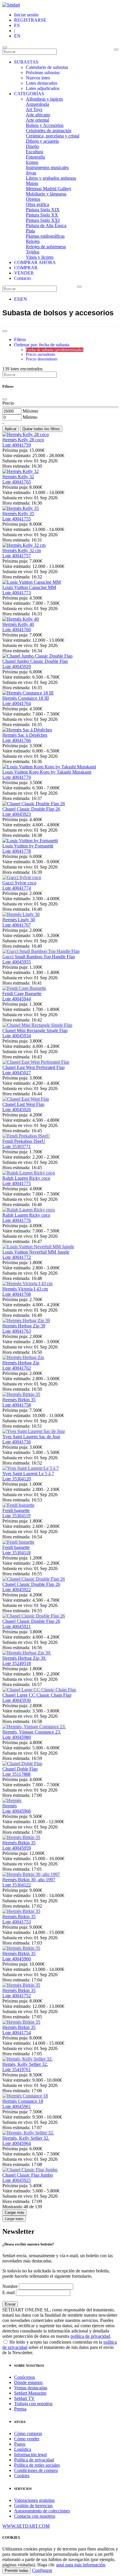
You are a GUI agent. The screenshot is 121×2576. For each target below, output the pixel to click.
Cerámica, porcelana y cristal (53, 136)
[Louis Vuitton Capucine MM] (32, 582)
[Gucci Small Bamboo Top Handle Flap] (41, 951)
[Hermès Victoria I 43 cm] (27, 1284)
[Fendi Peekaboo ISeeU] (26, 1136)
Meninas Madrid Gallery (49, 189)
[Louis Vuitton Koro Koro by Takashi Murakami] (49, 767)
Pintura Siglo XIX (43, 210)
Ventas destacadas (31, 2388)
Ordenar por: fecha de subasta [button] (42, 345)
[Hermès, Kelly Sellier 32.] (28, 2133)
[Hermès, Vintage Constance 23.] (34, 1727)
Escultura (35, 152)
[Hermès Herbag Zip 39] (26, 1321)
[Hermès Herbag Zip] (23, 1357)
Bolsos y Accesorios (45, 125)
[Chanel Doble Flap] (22, 1764)
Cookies (22, 2476)
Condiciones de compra (36, 2470)
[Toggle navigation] (5, 47)
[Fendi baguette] (18, 1505)
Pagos (20, 2444)
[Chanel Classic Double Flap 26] (34, 804)
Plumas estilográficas (45, 236)
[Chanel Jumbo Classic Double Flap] (37, 656)
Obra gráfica (37, 204)
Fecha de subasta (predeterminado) (55, 350)
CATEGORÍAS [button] (29, 94)
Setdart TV (24, 2398)
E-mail (9, 2292)
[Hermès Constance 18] (25, 2096)
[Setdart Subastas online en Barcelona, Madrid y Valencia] (11, 5)
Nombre (10, 2286)
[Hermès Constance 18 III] (28, 693)
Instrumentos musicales (47, 167)
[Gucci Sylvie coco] (22, 877)
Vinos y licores (40, 257)
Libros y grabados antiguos (51, 178)
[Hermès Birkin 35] (21, 1394)
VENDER (24, 273)
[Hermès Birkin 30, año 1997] (31, 1874)
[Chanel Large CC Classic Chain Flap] (39, 1690)
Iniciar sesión (26, 15)
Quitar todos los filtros (41, 429)
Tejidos (33, 252)
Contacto (22, 278)
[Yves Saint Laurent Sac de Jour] (34, 1431)
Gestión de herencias (33, 2506)
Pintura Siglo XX (42, 215)
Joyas (31, 173)
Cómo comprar (28, 2433)
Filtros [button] (20, 339)
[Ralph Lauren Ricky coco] (29, 1173)
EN (17, 36)
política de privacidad (90, 2336)
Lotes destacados (42, 83)
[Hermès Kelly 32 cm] (24, 545)
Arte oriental (37, 120)
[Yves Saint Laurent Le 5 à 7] (31, 1468)
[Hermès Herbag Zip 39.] (27, 1653)
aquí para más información (81, 2565)
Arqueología (37, 104)
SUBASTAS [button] (26, 62)
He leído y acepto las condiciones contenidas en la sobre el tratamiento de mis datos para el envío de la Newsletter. (60, 2347)
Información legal (30, 2455)
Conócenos (25, 2377)
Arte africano (38, 115)
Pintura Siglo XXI (43, 220)
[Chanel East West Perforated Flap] (36, 1062)
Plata (30, 231)
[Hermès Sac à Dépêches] (27, 730)
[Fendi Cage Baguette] (24, 988)
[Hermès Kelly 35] (21, 508)
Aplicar (11, 429)
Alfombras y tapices (44, 99)
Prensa (20, 2409)
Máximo (30, 411)
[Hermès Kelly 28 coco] (26, 434)
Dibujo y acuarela (42, 141)
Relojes (33, 241)
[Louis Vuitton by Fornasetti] (30, 841)
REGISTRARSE (30, 20)
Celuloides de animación (49, 131)
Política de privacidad (34, 2460)
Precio (8, 403)
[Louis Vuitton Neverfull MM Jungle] (38, 1247)
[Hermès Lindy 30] (21, 914)
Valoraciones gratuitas (34, 2500)
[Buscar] (116, 50)
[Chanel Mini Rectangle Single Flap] (37, 1025)
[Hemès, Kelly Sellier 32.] (27, 2059)
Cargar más (15, 2213)
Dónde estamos (28, 2382)
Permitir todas (17, 2571)
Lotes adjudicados (43, 88)
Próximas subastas (43, 73)
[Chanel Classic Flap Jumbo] (30, 2170)
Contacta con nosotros (35, 2516)
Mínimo (30, 417)
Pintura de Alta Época (46, 225)
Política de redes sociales (37, 2465)
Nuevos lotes (38, 78)
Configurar (42, 2570)
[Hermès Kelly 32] (21, 471)
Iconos (32, 162)
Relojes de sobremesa (46, 247)
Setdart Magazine (30, 2393)
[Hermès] (12, 1801)
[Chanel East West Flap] (26, 1099)
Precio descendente (42, 359)
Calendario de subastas (47, 67)
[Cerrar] (5, 399)
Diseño (32, 146)
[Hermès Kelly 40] (21, 619)
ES (17, 25)
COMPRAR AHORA (35, 262)
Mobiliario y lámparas (46, 194)
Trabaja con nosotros (33, 2404)
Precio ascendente (41, 354)
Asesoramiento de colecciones (42, 2511)
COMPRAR (26, 268)
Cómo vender (27, 2439)
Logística (23, 2449)
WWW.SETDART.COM (26, 2526)
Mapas (32, 183)
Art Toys (34, 109)
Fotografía (35, 157)
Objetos (33, 199)
